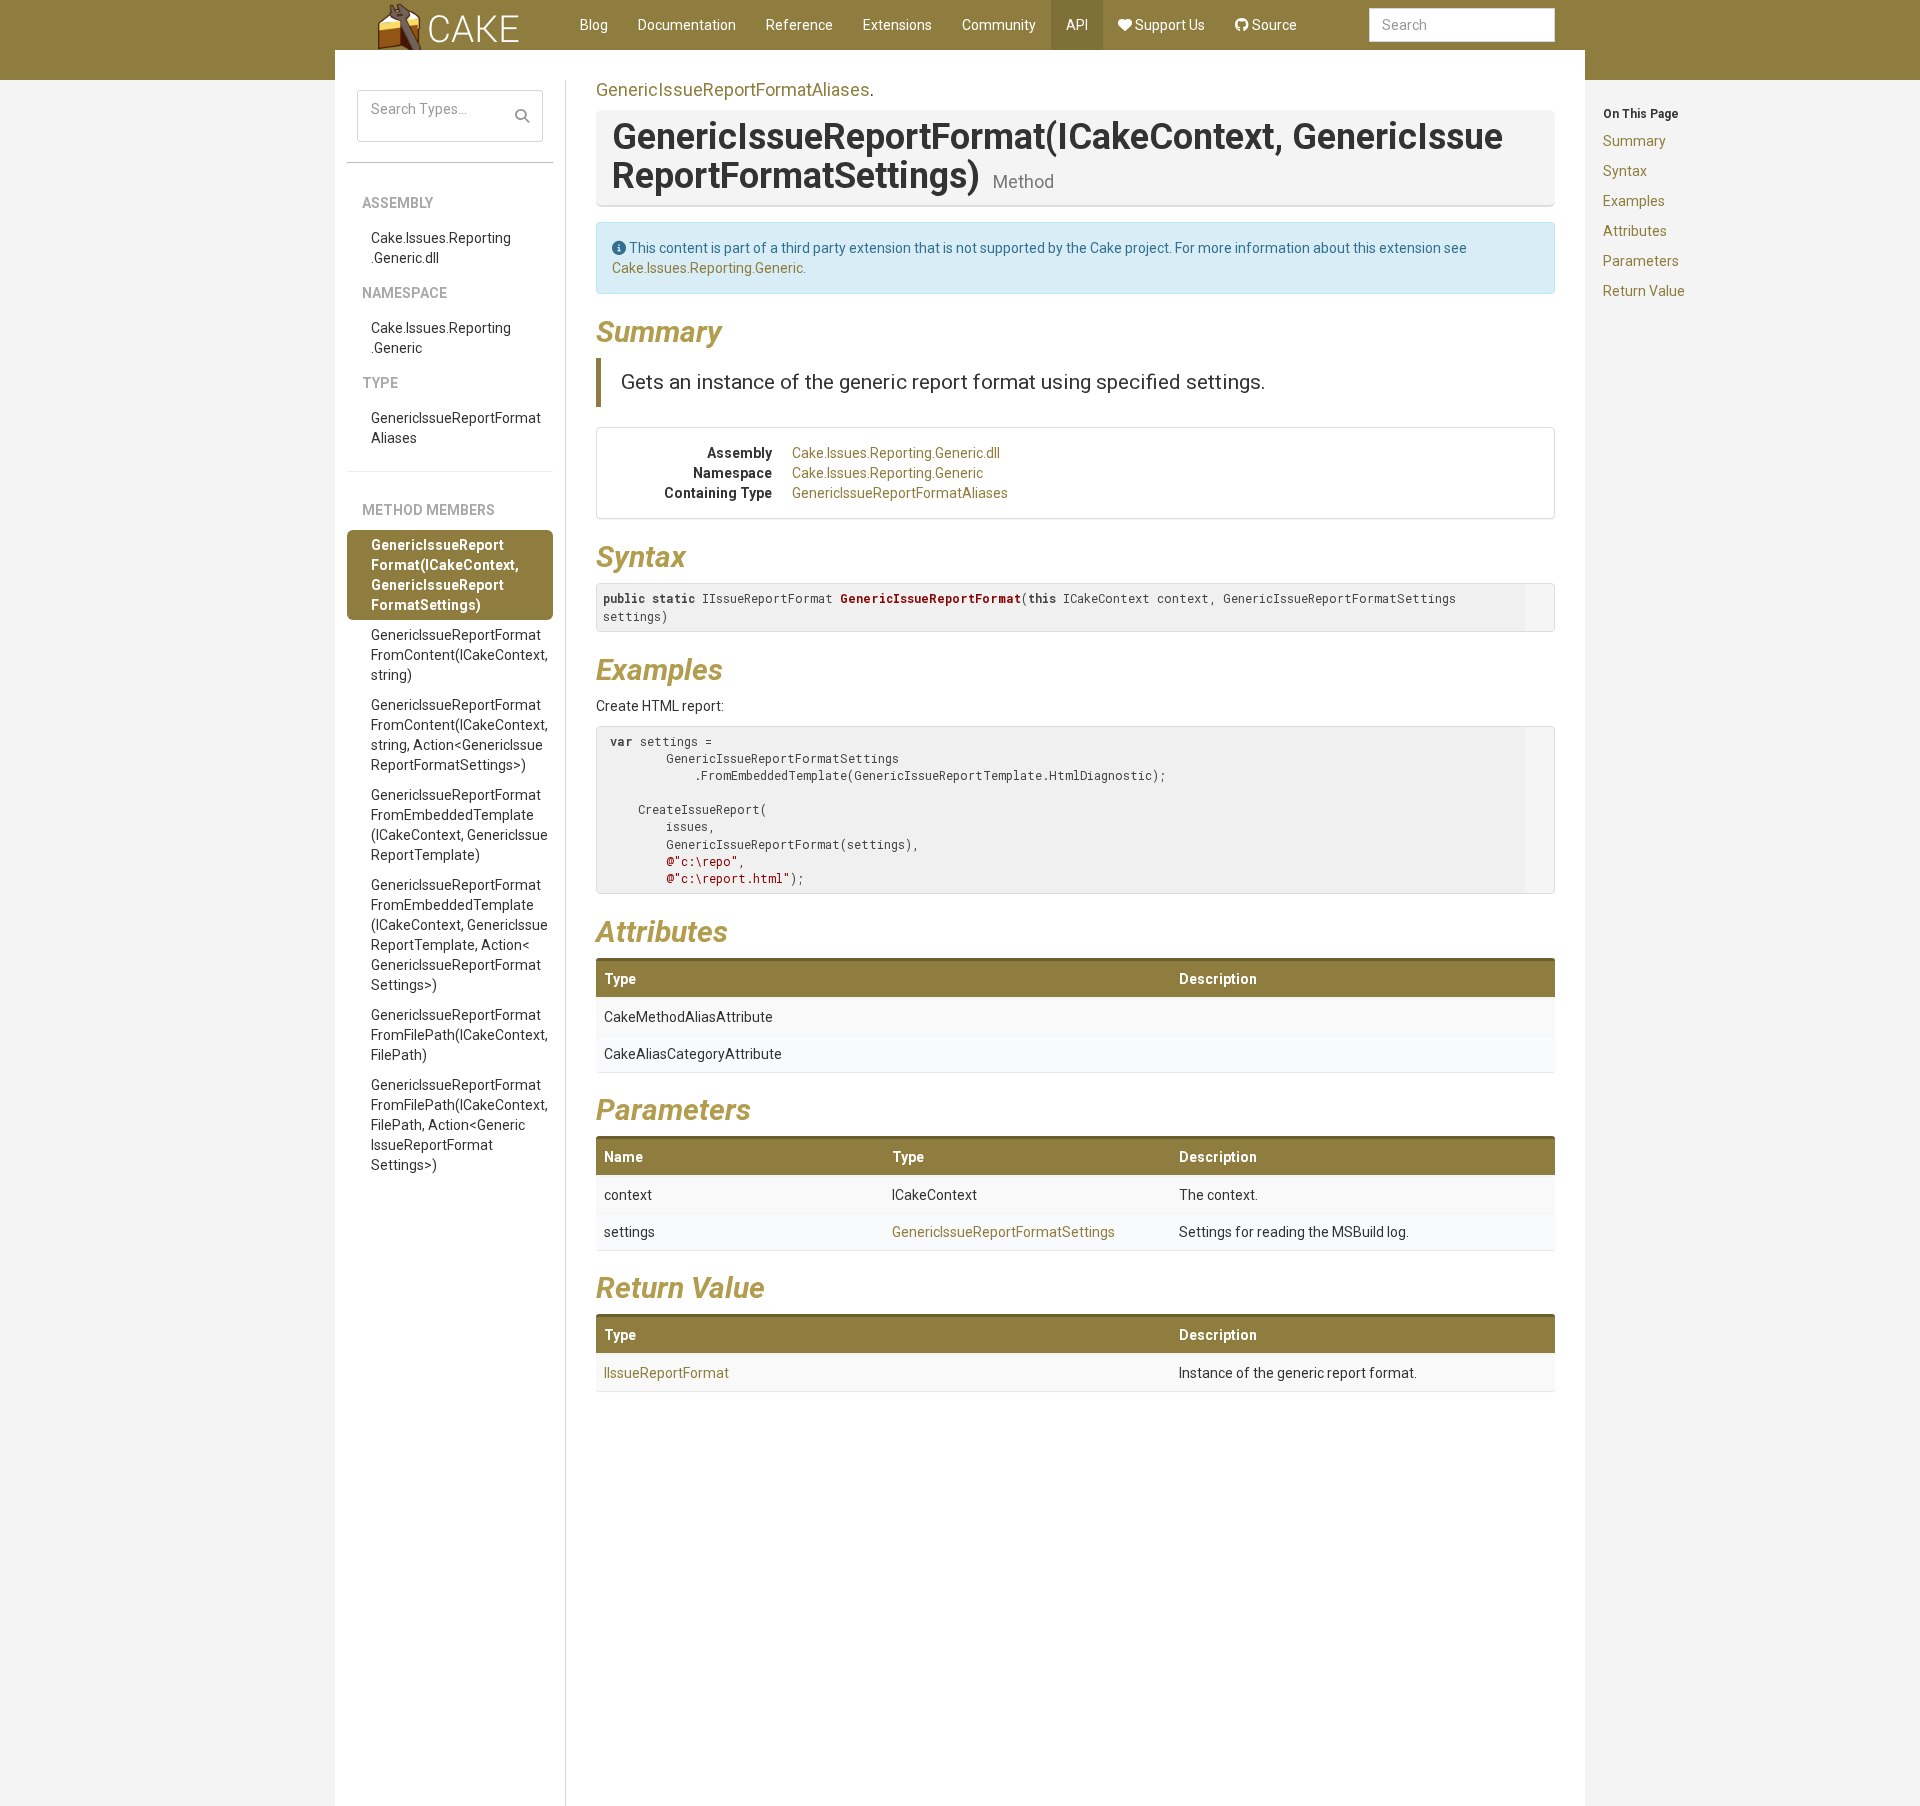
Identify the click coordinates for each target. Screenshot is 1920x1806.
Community (999, 25)
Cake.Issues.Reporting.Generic (441, 338)
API (1077, 25)
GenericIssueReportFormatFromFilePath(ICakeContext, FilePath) (459, 1035)
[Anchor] (737, 329)
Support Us (1168, 25)
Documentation (687, 25)
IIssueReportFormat (666, 1373)
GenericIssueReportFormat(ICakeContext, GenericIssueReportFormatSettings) (445, 575)
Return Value (1644, 291)
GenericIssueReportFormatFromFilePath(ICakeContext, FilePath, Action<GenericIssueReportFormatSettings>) (459, 1125)
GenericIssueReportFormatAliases (456, 428)
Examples (1634, 201)
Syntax (1625, 171)
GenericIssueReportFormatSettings (1003, 1232)
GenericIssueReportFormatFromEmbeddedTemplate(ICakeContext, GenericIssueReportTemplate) (459, 825)
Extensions (897, 25)
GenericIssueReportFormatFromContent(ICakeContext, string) (459, 655)
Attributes (1635, 231)
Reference (799, 25)
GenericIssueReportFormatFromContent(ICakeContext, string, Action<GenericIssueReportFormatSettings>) (459, 735)
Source (1273, 25)
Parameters (1641, 261)
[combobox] (1462, 25)
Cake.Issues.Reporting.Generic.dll (441, 248)
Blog (594, 25)
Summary (1634, 141)
